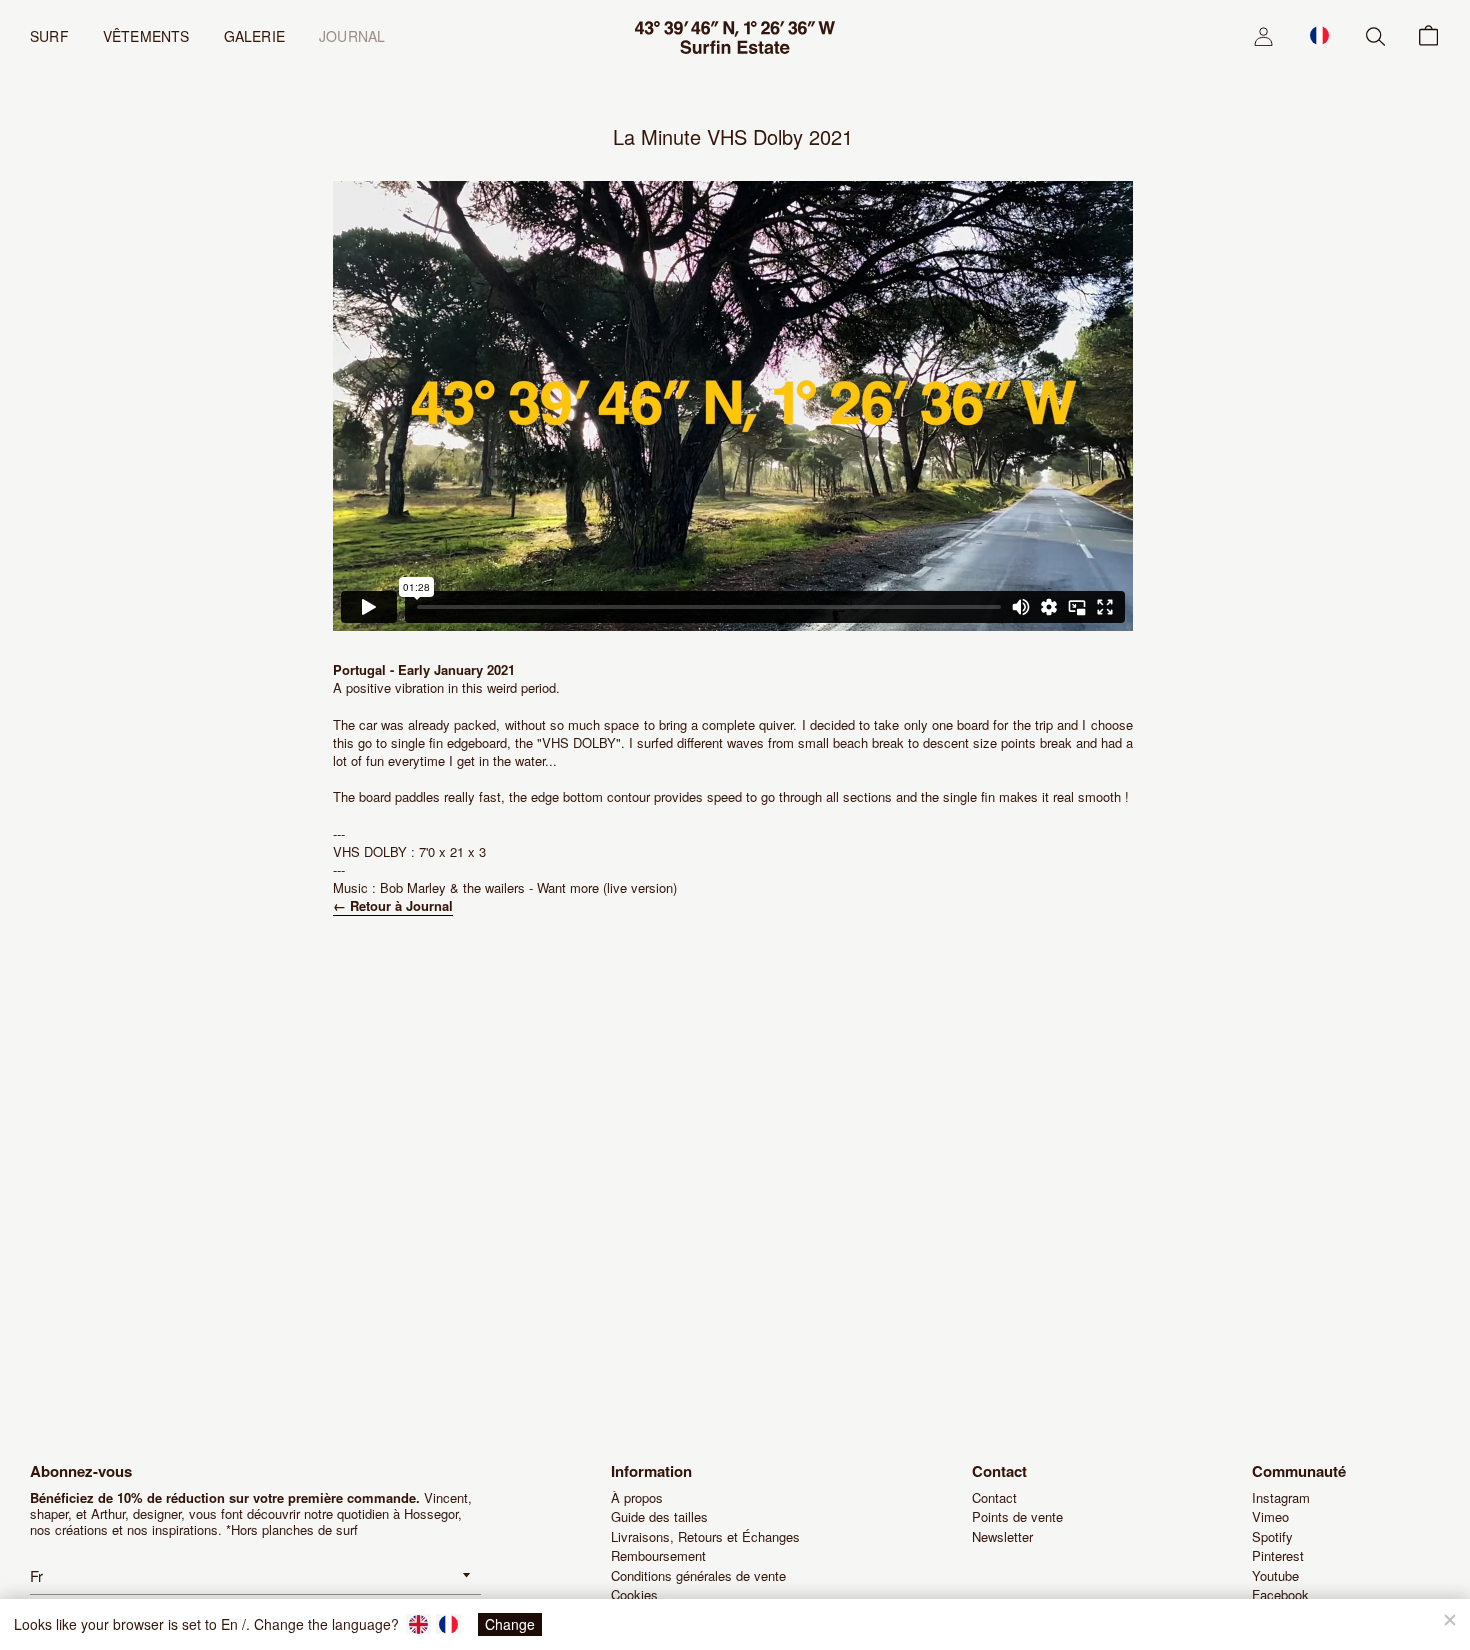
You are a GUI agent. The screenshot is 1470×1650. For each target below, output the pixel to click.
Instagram (1281, 1497)
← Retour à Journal (393, 905)
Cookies (634, 1594)
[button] (1319, 35)
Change (510, 1624)
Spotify (1272, 1536)
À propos (637, 1497)
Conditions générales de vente (698, 1575)
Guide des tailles (659, 1516)
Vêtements (146, 36)
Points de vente (1017, 1516)
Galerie (254, 36)
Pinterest (1278, 1555)
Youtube (1275, 1575)
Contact (994, 1497)
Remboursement (658, 1555)
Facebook (1280, 1594)
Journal (352, 36)
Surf (49, 36)
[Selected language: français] (1319, 35)
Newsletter (1002, 1536)
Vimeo (1270, 1516)
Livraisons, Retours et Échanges (705, 1536)
